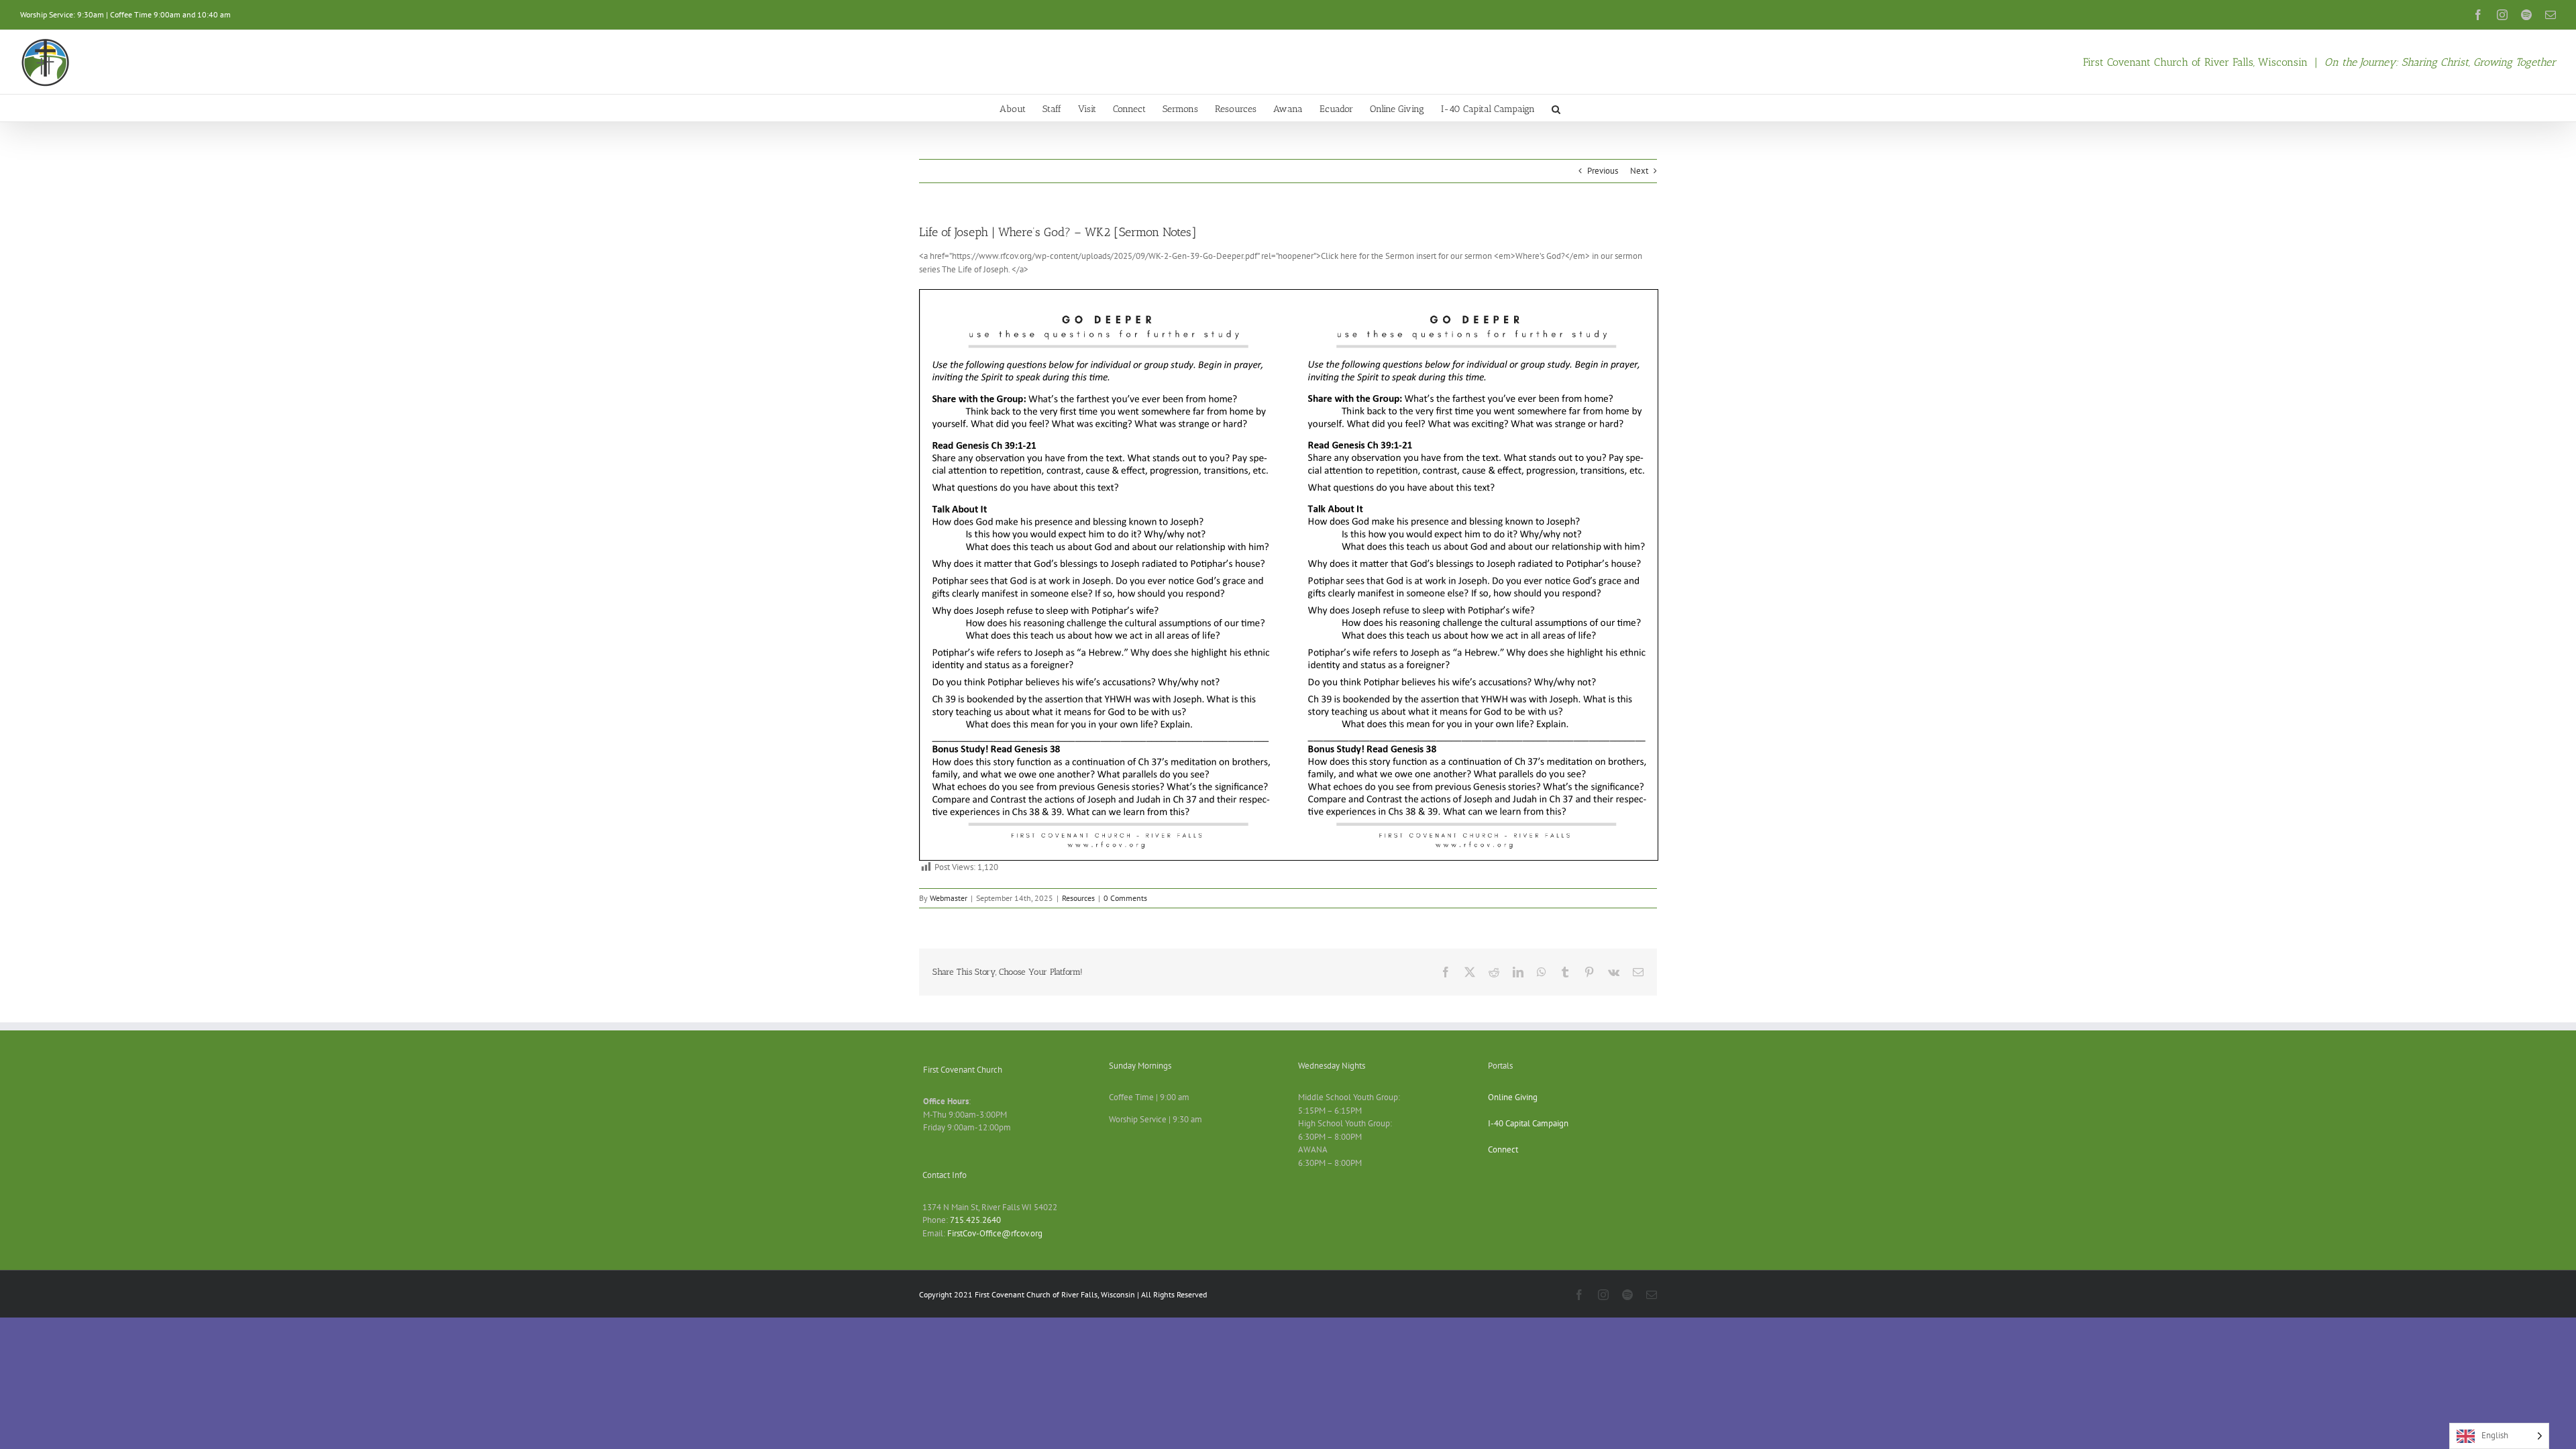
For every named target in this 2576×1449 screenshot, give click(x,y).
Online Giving (1513, 1097)
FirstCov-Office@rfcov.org (995, 1233)
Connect (1503, 1149)
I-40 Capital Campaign (1528, 1123)
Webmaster (949, 898)
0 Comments (1125, 898)
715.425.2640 (975, 1220)
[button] (1556, 108)
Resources (1078, 898)
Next (1639, 171)
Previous (1603, 171)
